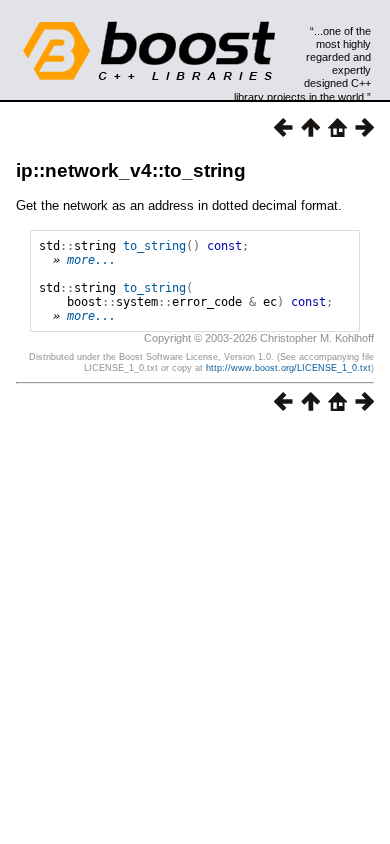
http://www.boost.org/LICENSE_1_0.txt (288, 368)
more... (91, 260)
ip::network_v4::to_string (131, 170)
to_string (154, 246)
